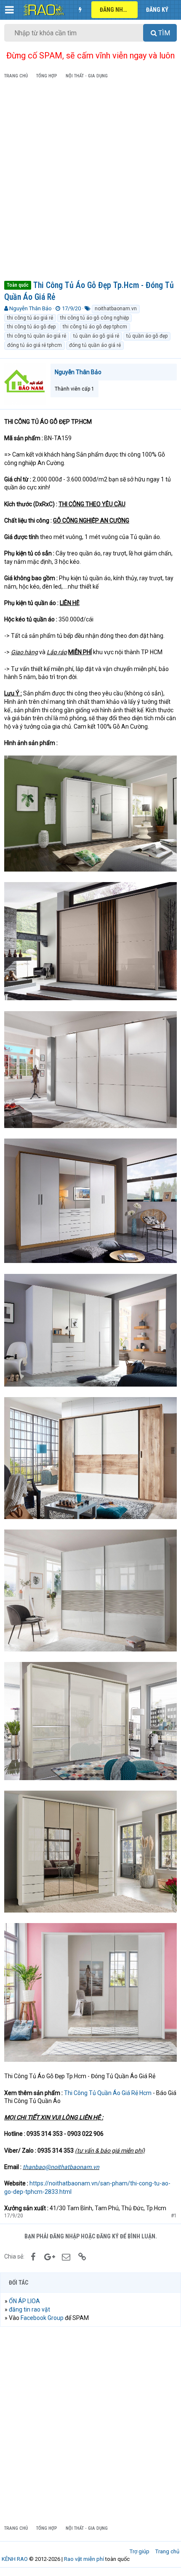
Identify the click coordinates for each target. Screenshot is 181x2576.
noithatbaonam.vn (116, 309)
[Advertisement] (90, 181)
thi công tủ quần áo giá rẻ (37, 336)
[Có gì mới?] (80, 10)
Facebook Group (42, 2318)
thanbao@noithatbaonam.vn (61, 2167)
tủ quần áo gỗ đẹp (147, 336)
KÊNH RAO (15, 2559)
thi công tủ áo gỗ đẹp (31, 327)
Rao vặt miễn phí (84, 2559)
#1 (174, 2216)
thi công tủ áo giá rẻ (30, 318)
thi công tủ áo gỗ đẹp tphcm (95, 327)
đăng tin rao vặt (29, 2309)
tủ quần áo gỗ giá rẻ (96, 336)
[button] (9, 10)
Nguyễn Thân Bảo (31, 308)
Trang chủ (167, 2551)
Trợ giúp (140, 2551)
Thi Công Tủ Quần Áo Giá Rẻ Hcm (108, 2093)
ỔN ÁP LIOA (24, 2301)
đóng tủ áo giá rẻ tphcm (35, 345)
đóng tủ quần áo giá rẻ (95, 345)
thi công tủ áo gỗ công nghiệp (94, 318)
